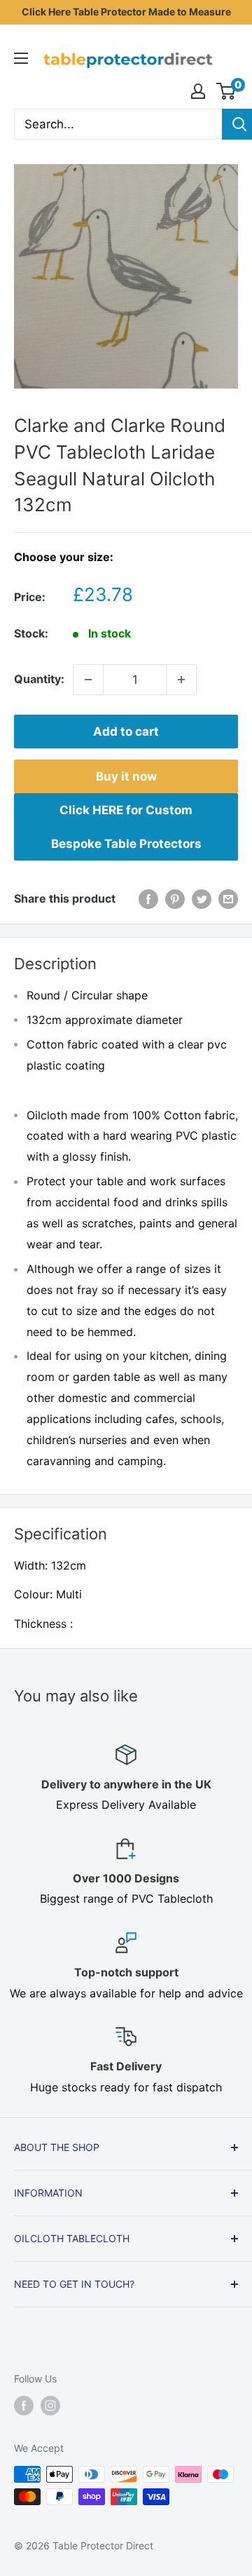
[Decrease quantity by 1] (88, 680)
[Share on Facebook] (148, 899)
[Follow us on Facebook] (24, 2406)
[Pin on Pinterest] (175, 899)
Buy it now (126, 776)
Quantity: (39, 679)
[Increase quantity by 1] (181, 680)
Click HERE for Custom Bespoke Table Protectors (126, 827)
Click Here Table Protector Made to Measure (126, 12)
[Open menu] (21, 58)
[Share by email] (228, 899)
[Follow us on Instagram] (50, 2406)
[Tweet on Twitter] (202, 899)
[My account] (198, 91)
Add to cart (126, 731)
